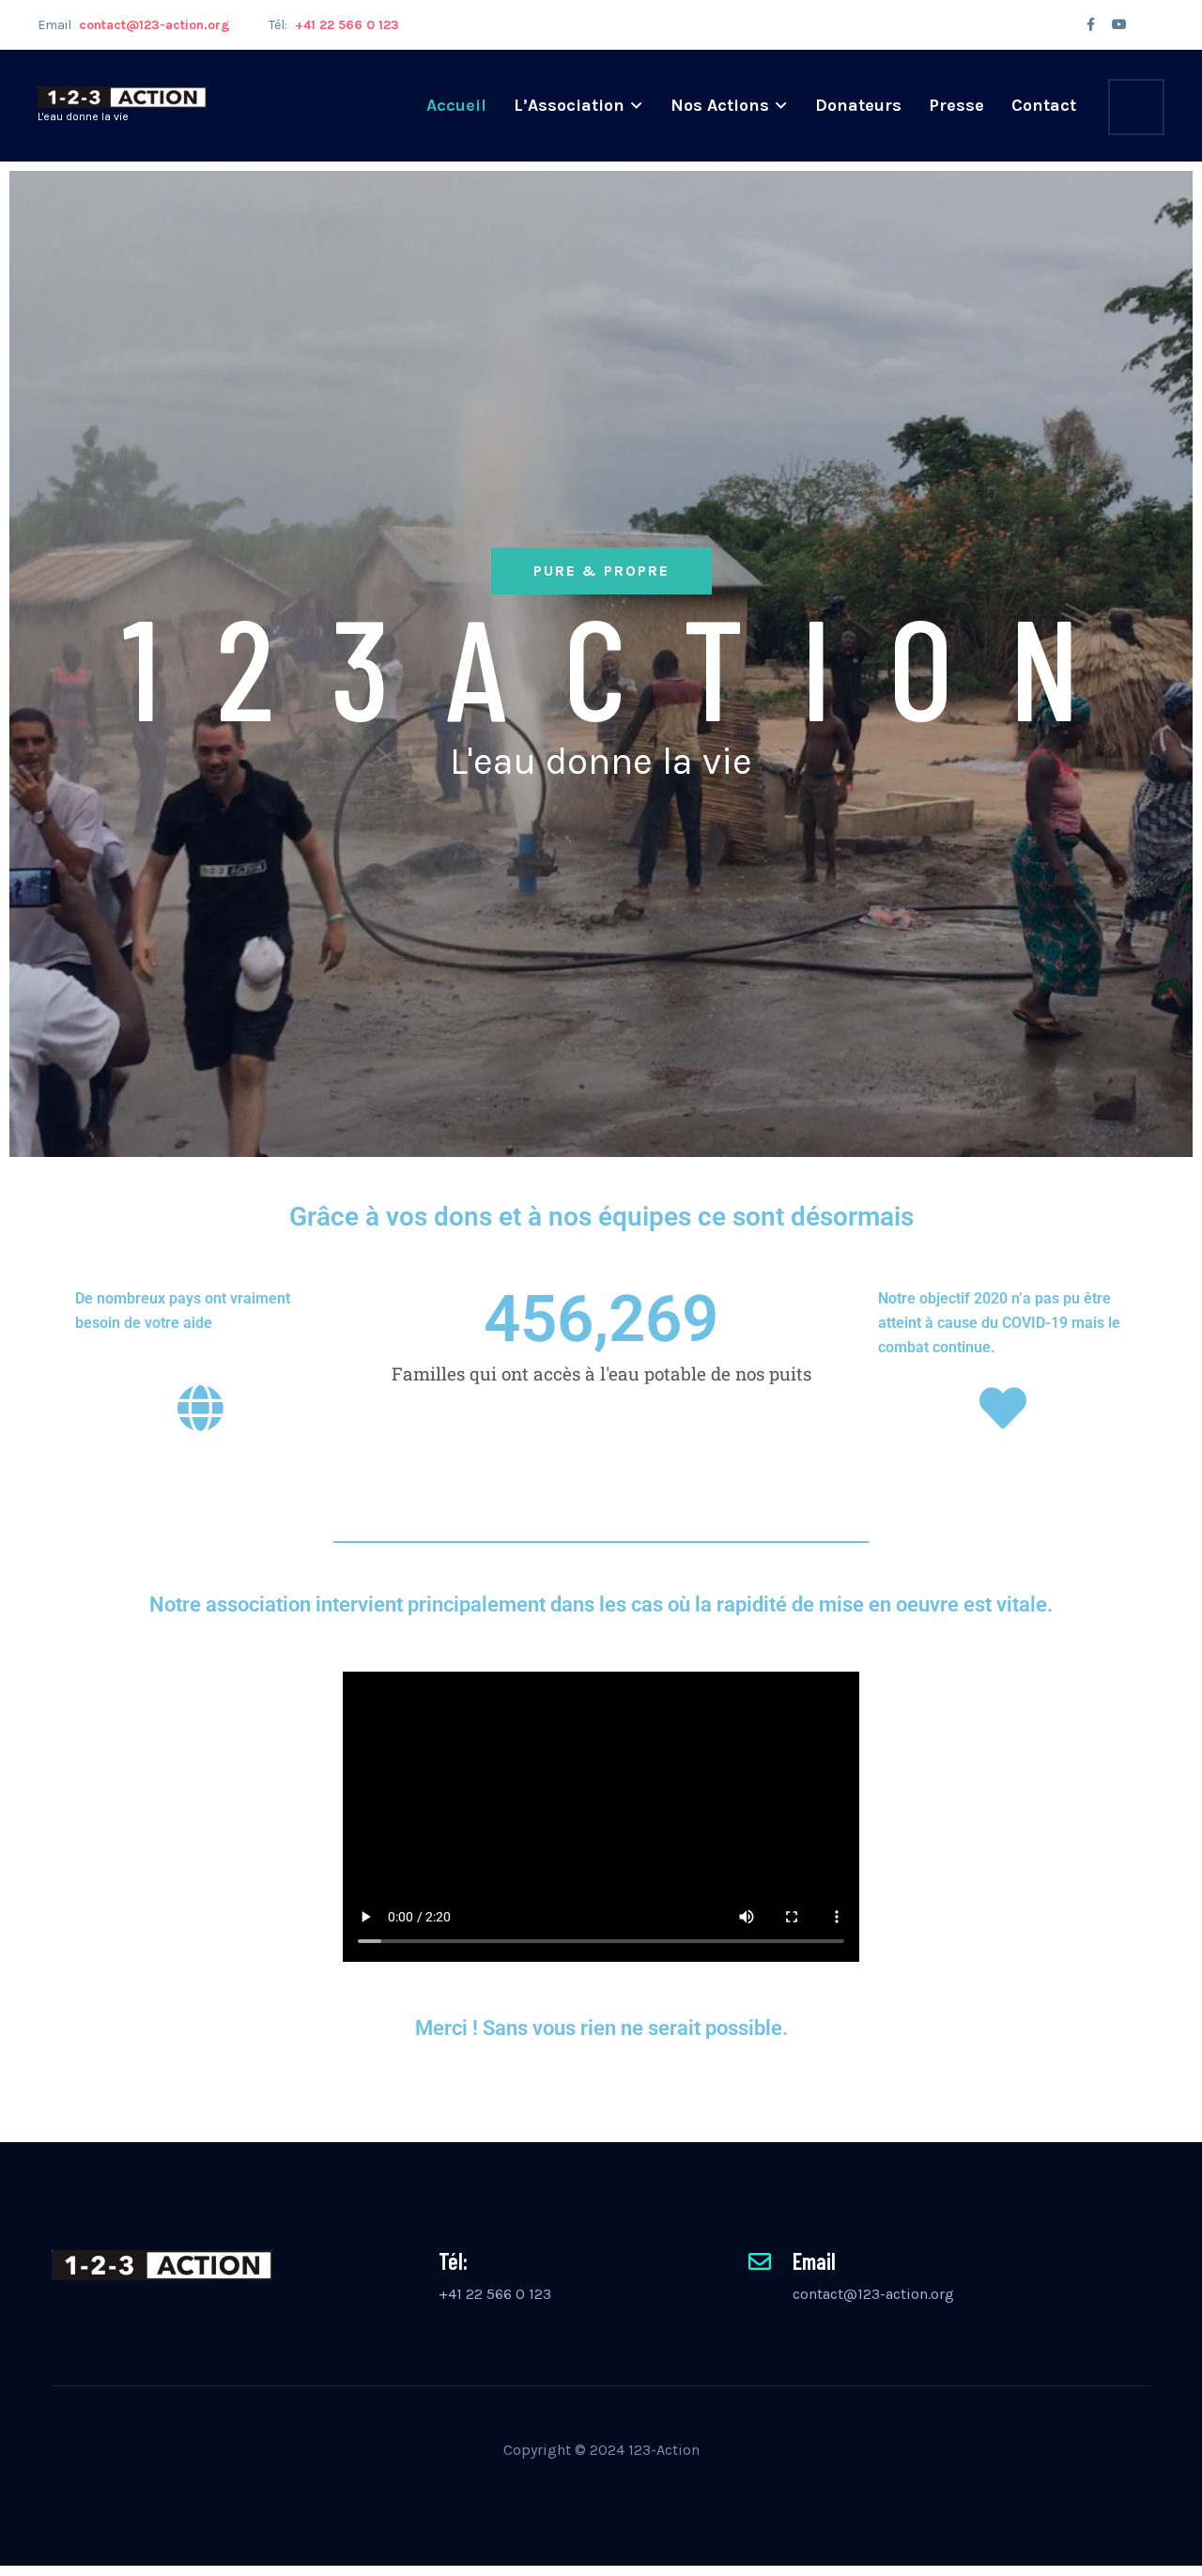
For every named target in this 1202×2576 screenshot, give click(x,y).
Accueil (456, 105)
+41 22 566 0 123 (495, 2294)
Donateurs (858, 105)
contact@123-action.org (873, 2294)
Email (134, 25)
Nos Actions (720, 105)
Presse (956, 105)
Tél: (334, 25)
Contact (1044, 105)
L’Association (569, 105)
